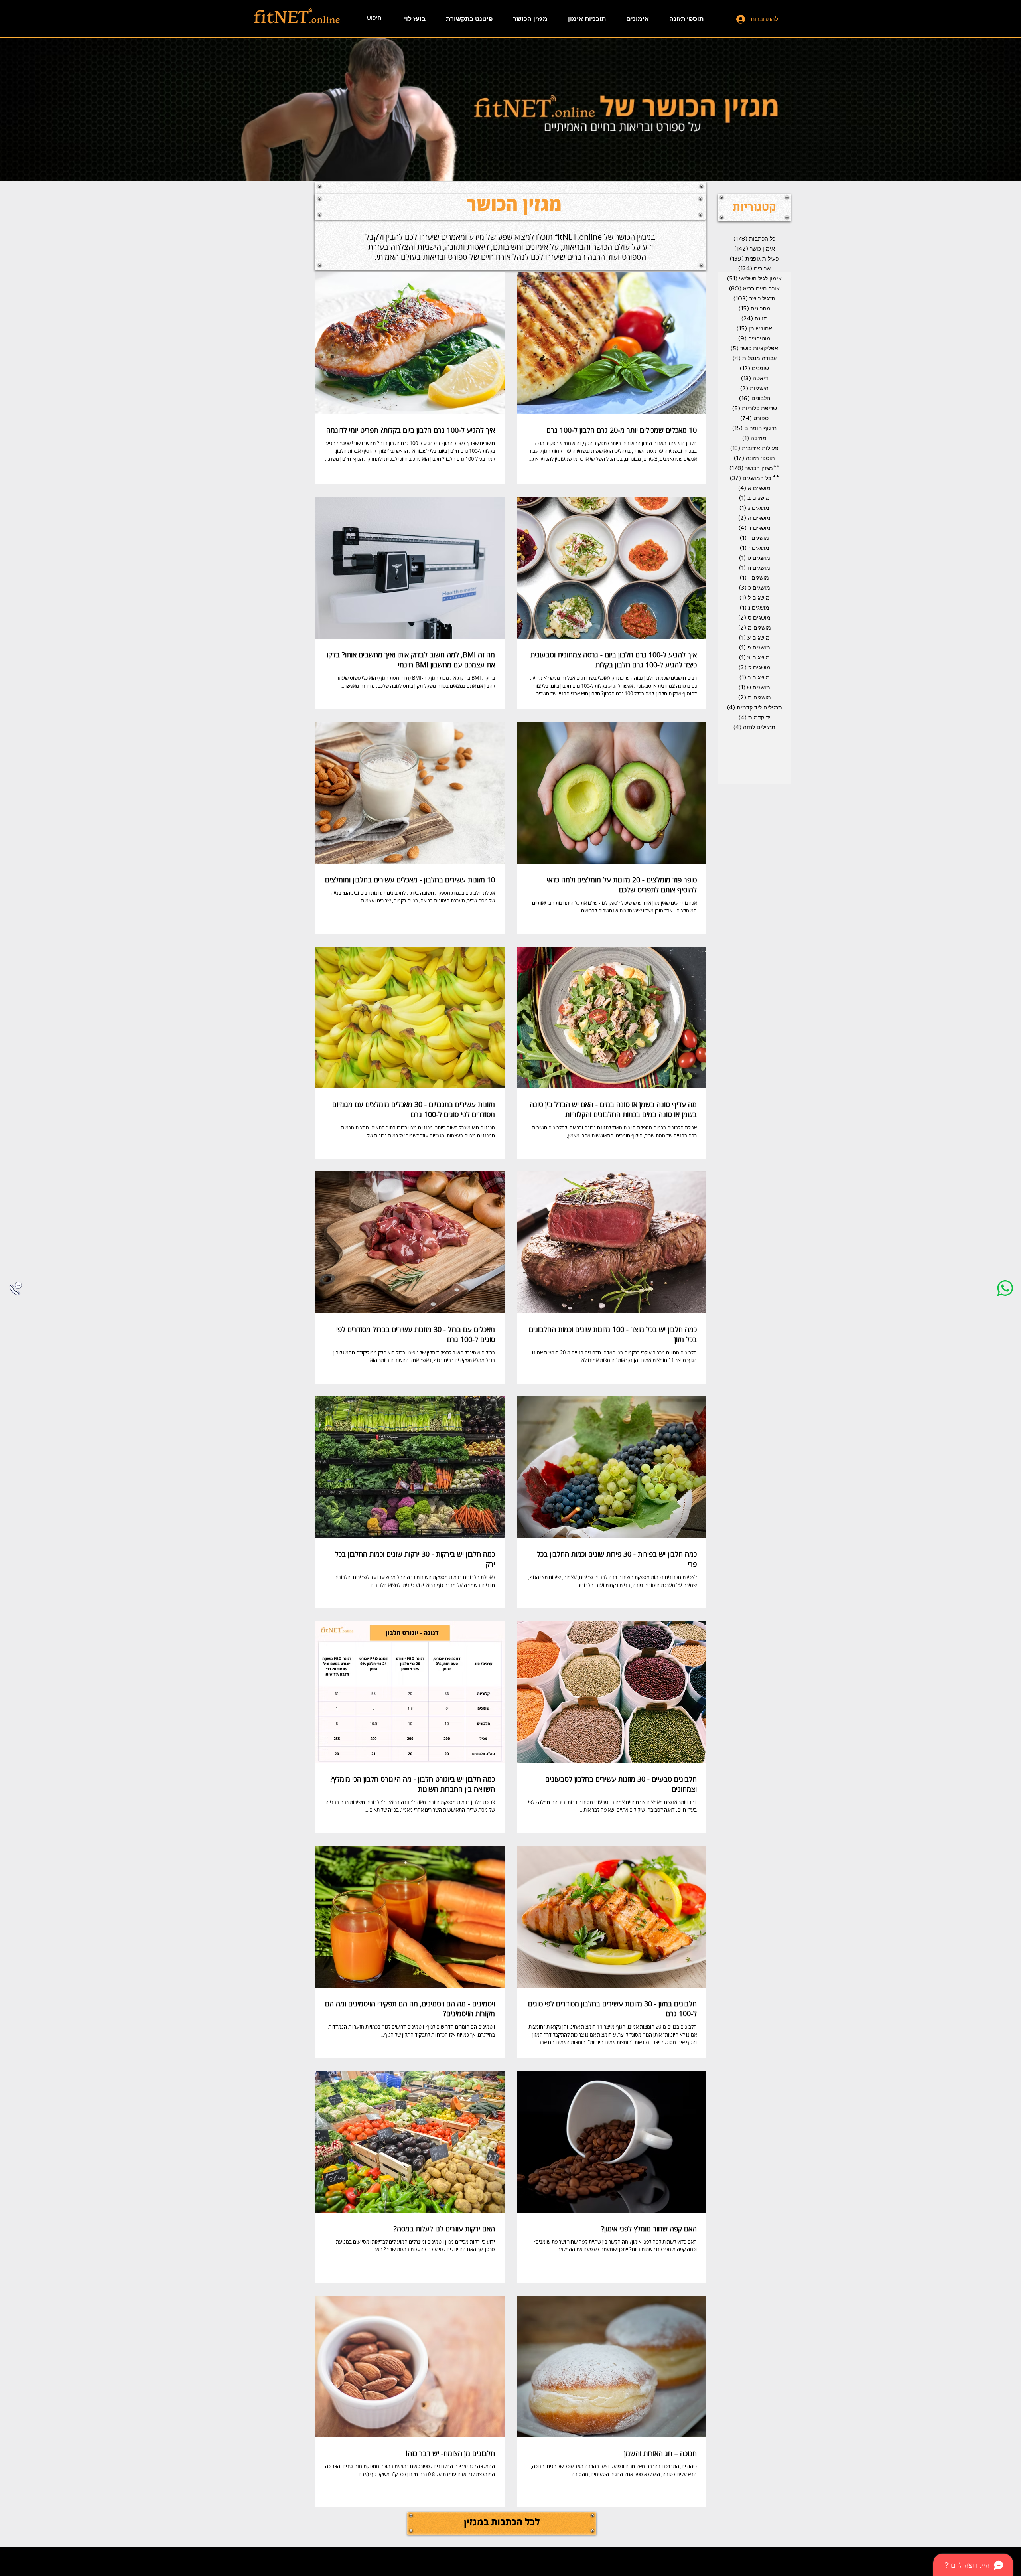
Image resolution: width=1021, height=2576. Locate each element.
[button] (754, 208)
